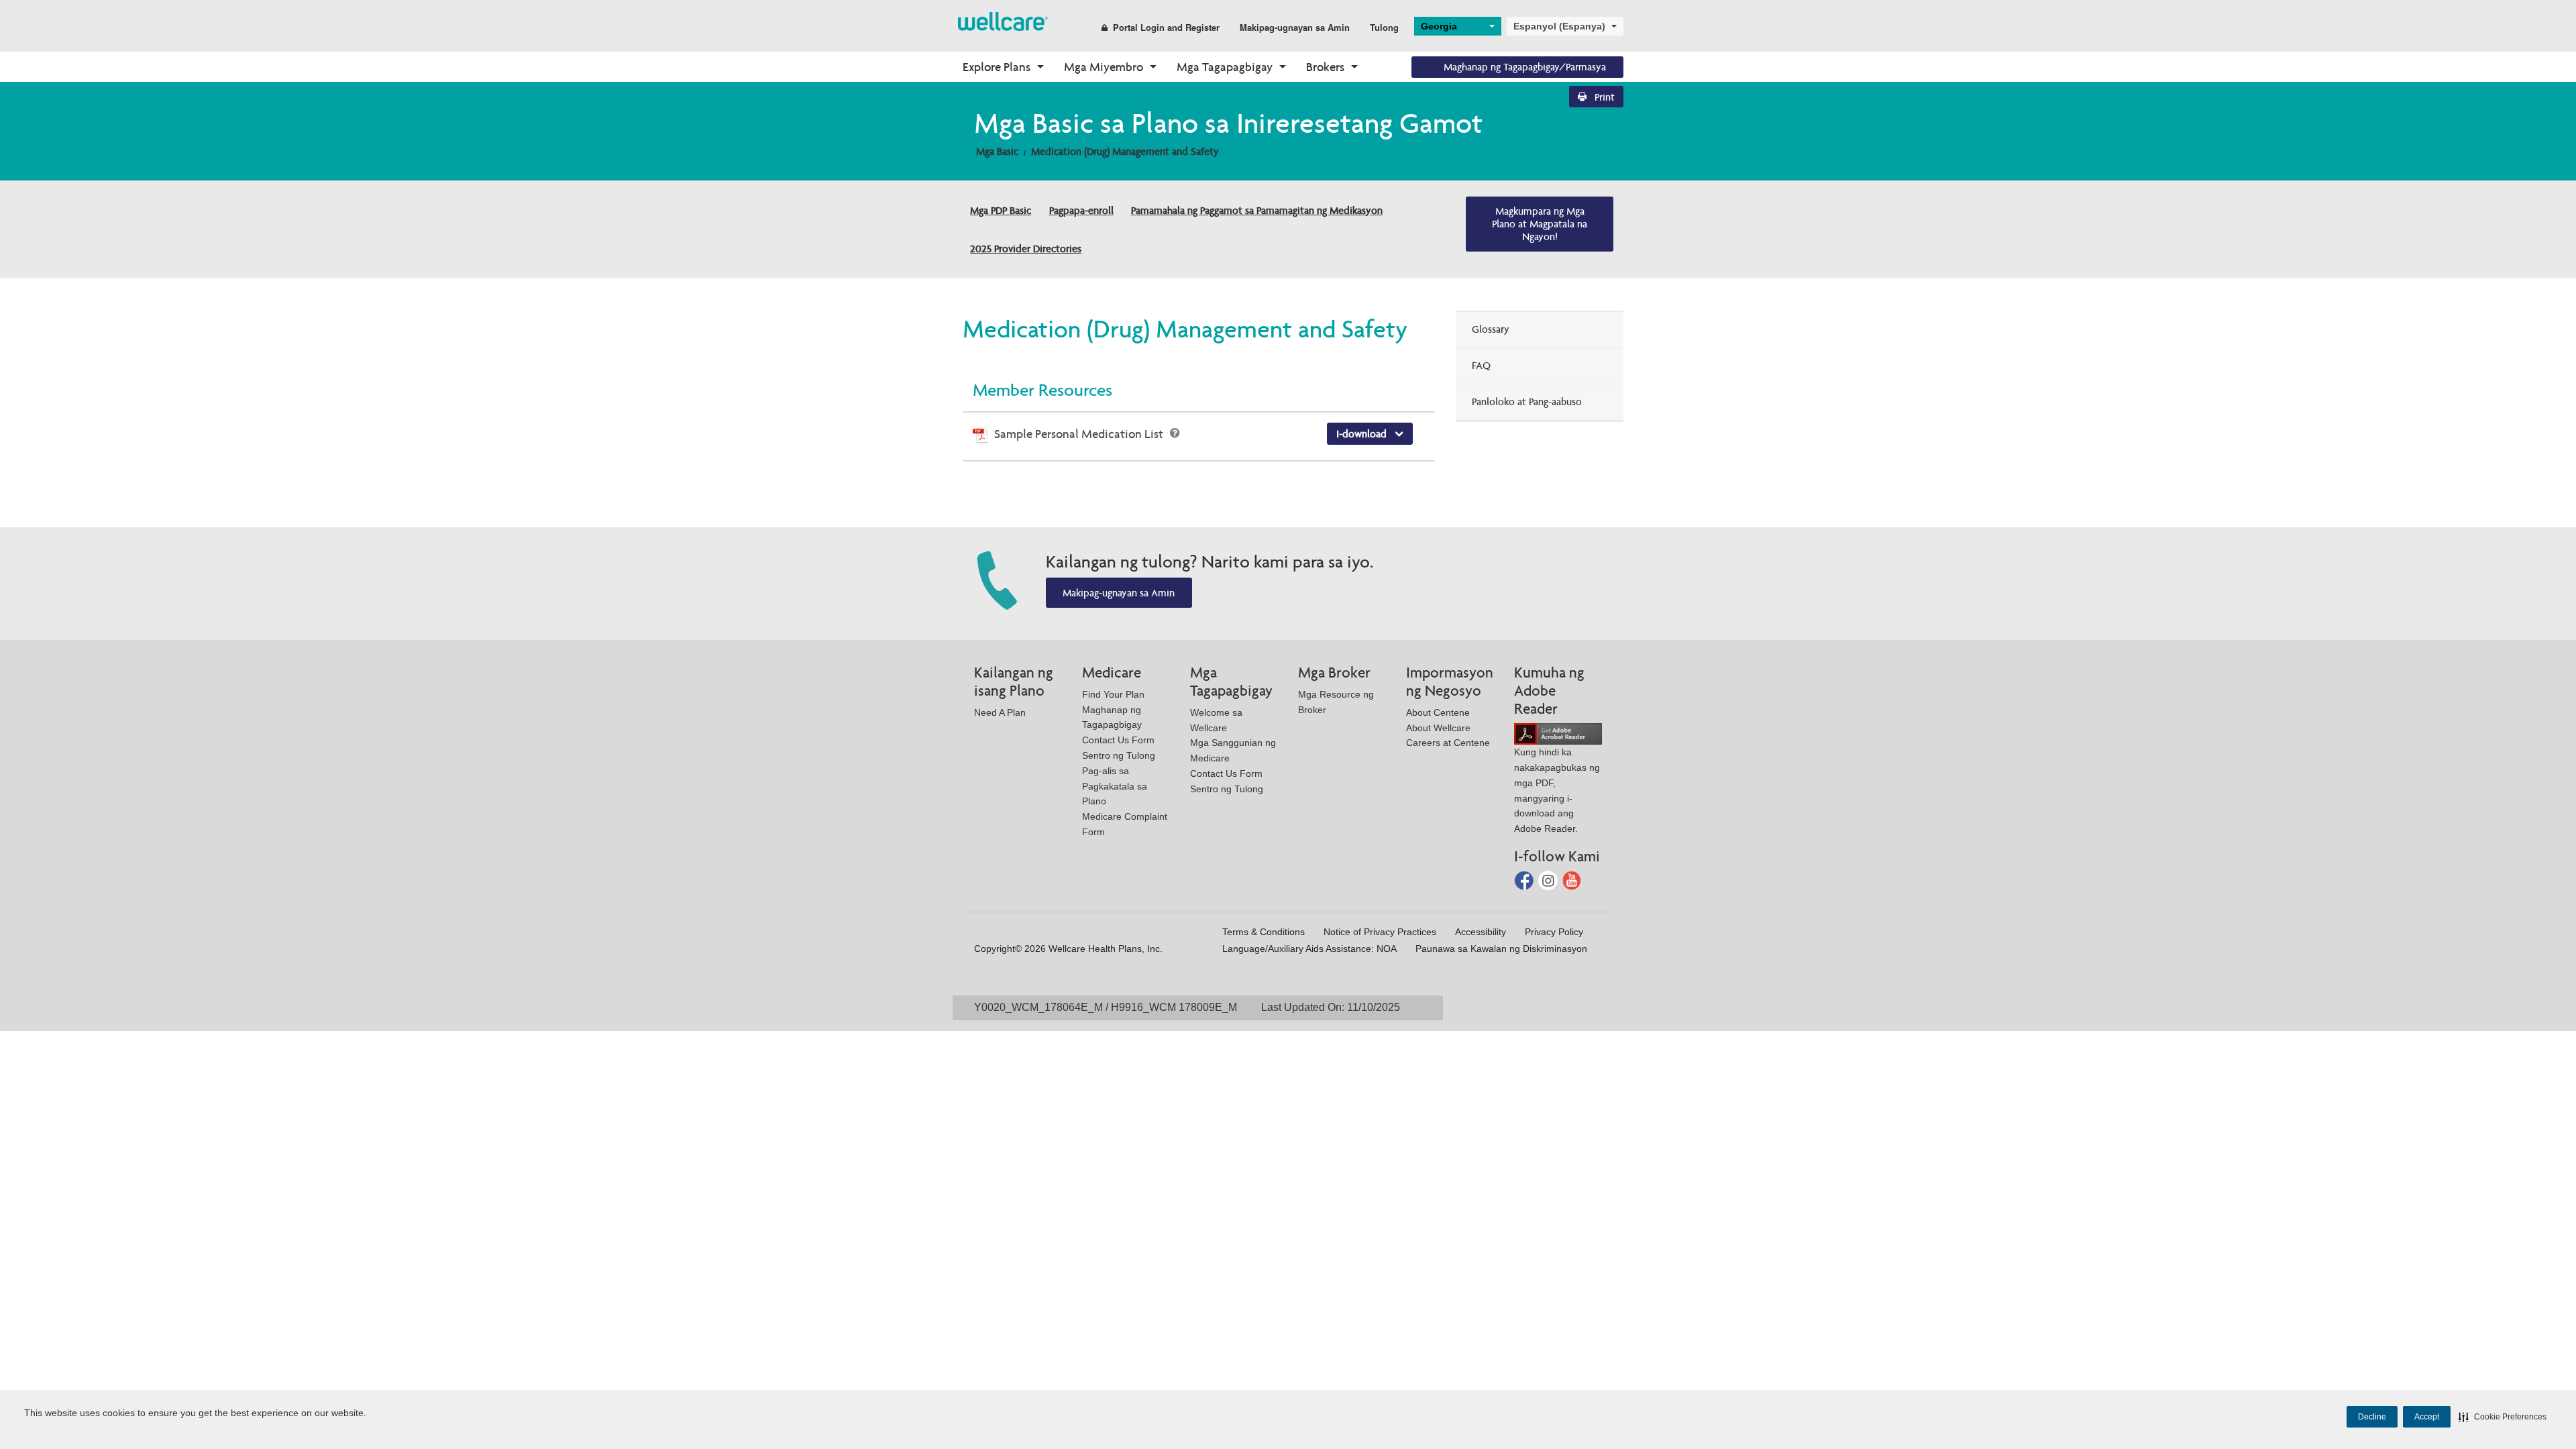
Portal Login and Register (1166, 27)
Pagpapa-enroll (1081, 210)
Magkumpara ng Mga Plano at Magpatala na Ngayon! (1540, 224)
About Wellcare (1438, 728)
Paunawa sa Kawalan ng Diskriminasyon (1501, 949)
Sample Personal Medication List (1080, 434)
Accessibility (1481, 932)
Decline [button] (2372, 1417)
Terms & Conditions (1264, 932)
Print (1603, 97)
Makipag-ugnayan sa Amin (1295, 27)
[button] (2503, 1417)
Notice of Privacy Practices (1380, 932)
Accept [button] (2427, 1417)
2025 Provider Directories (1026, 249)
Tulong (1384, 27)
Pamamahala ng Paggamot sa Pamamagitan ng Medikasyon (1257, 210)
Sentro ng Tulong (1119, 755)
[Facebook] (1525, 880)
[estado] (1003, 20)
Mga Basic (997, 151)
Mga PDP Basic (1001, 210)
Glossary (1491, 329)
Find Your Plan (1113, 694)
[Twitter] (1549, 880)
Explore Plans (997, 67)
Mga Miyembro (1104, 67)
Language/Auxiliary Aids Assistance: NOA (1309, 949)
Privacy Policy (1554, 932)
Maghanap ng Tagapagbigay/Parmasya (1525, 67)
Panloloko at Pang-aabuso (1527, 401)
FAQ (1481, 365)
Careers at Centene (1448, 743)
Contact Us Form (1118, 740)
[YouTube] (1572, 880)
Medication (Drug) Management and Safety (1125, 151)
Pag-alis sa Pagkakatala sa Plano (1115, 786)
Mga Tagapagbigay (1225, 67)
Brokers (1325, 67)
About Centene (1438, 712)
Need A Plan (1000, 712)
